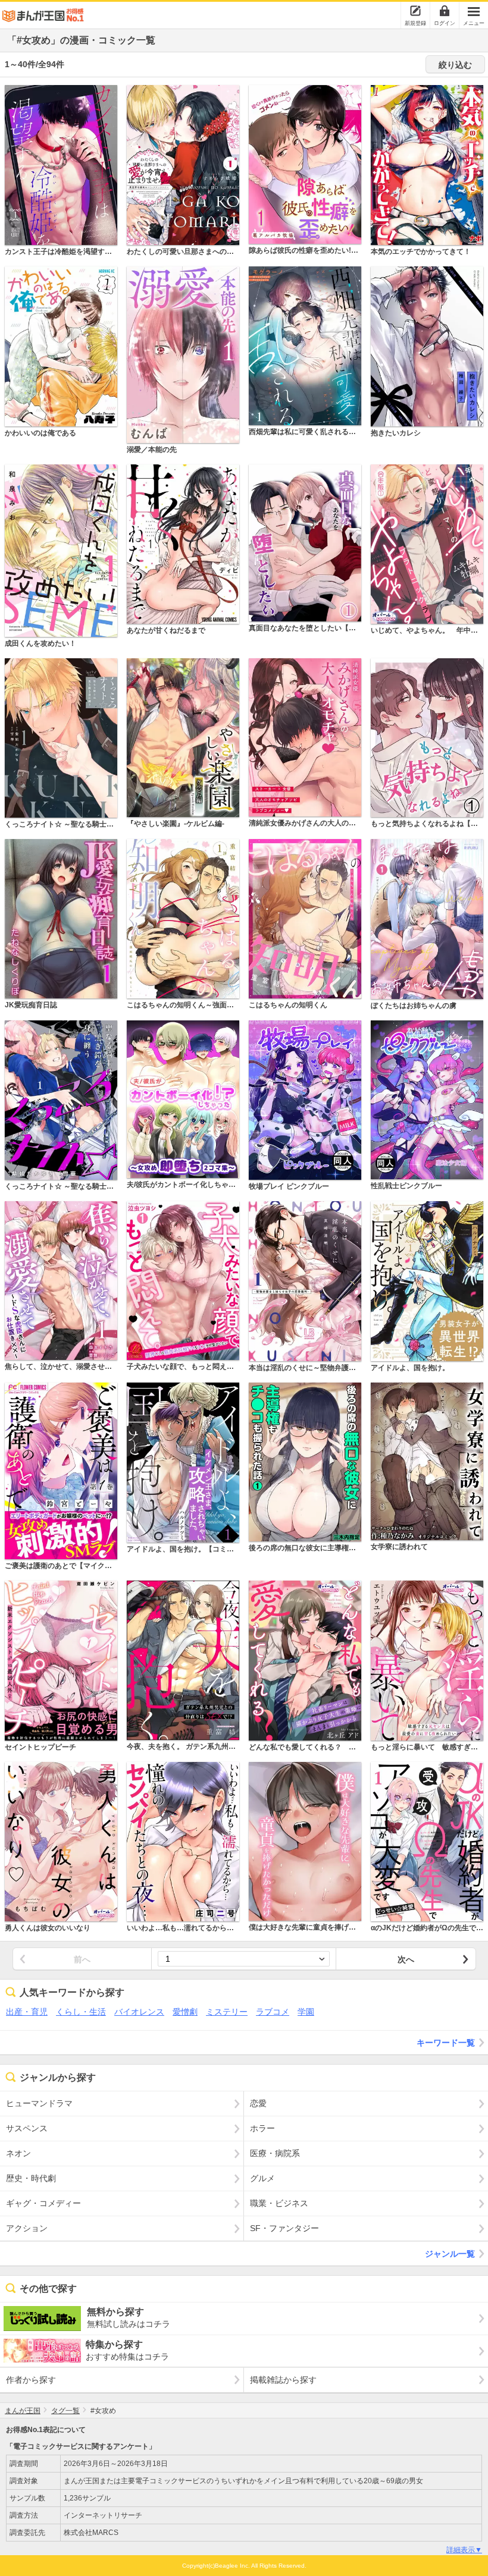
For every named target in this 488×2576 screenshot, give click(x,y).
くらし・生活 (81, 2012)
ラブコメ (273, 2012)
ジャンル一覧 (450, 2254)
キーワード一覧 (446, 2043)
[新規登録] (415, 11)
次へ (406, 1959)
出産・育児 (27, 2012)
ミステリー (227, 2012)
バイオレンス (139, 2012)
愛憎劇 (185, 2012)
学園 (306, 2012)
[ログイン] (445, 11)
